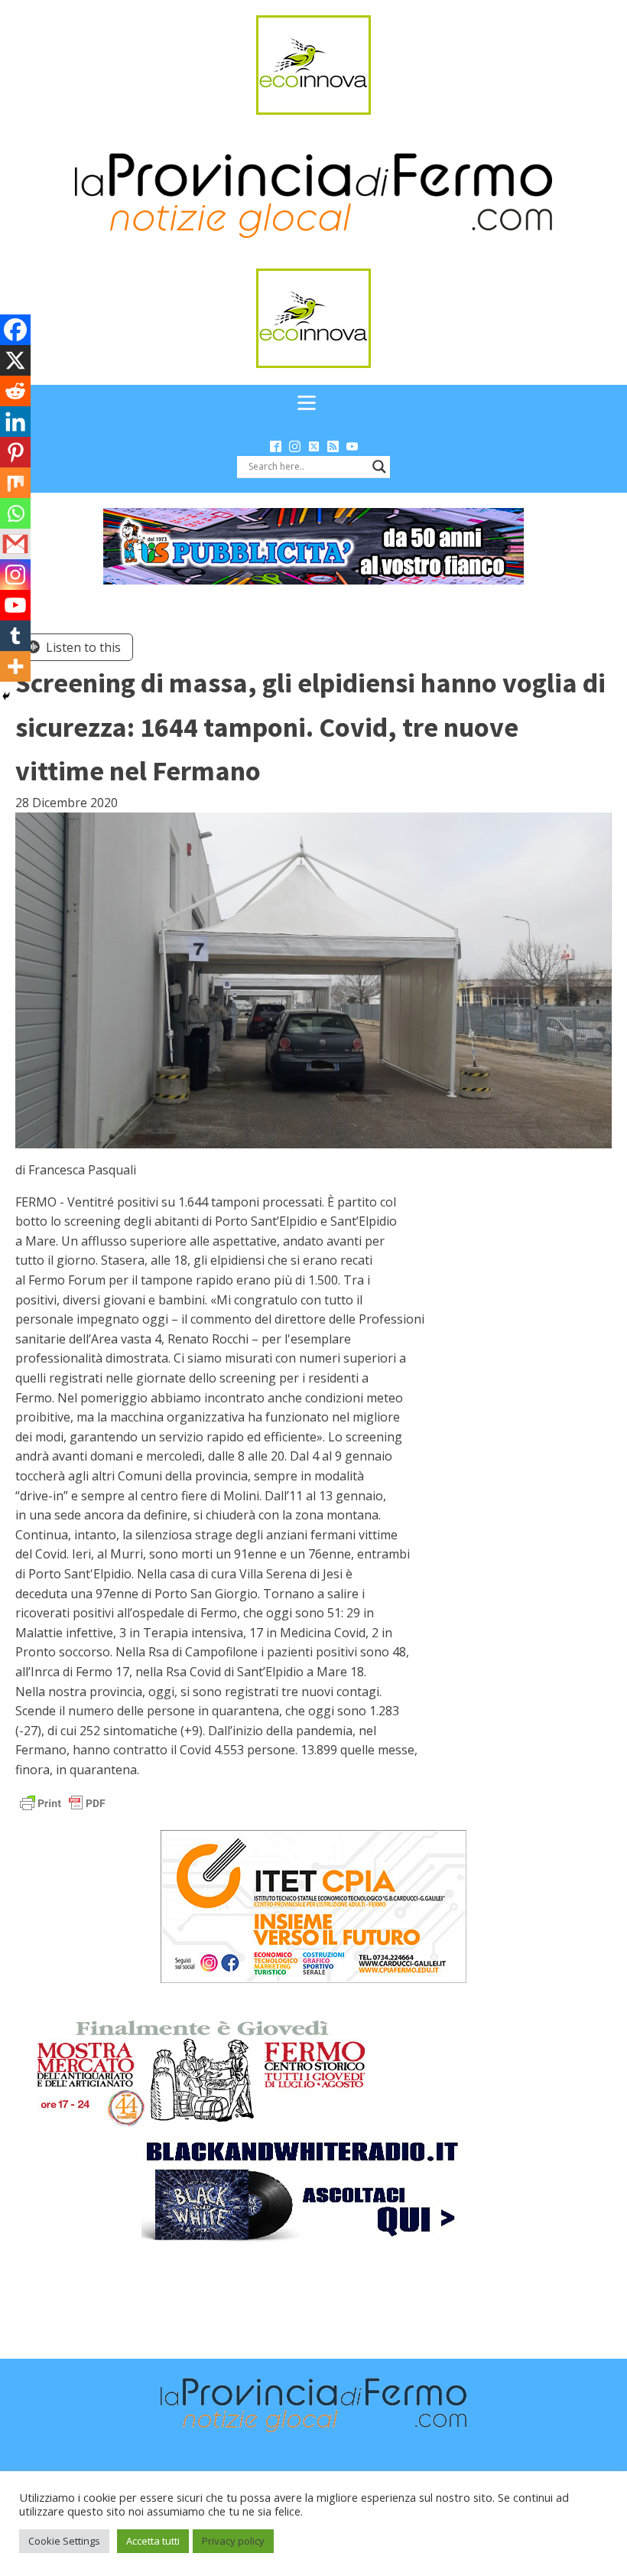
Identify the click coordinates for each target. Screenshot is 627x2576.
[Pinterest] (15, 452)
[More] (15, 666)
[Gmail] (15, 544)
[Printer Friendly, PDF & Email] (63, 1802)
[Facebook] (15, 330)
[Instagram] (15, 575)
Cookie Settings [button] (64, 2541)
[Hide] (6, 696)
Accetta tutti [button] (153, 2541)
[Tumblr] (15, 636)
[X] (15, 360)
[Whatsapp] (15, 513)
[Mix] (15, 483)
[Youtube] (15, 605)
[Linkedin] (15, 422)
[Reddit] (15, 391)
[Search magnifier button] (379, 467)
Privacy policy (233, 2541)
